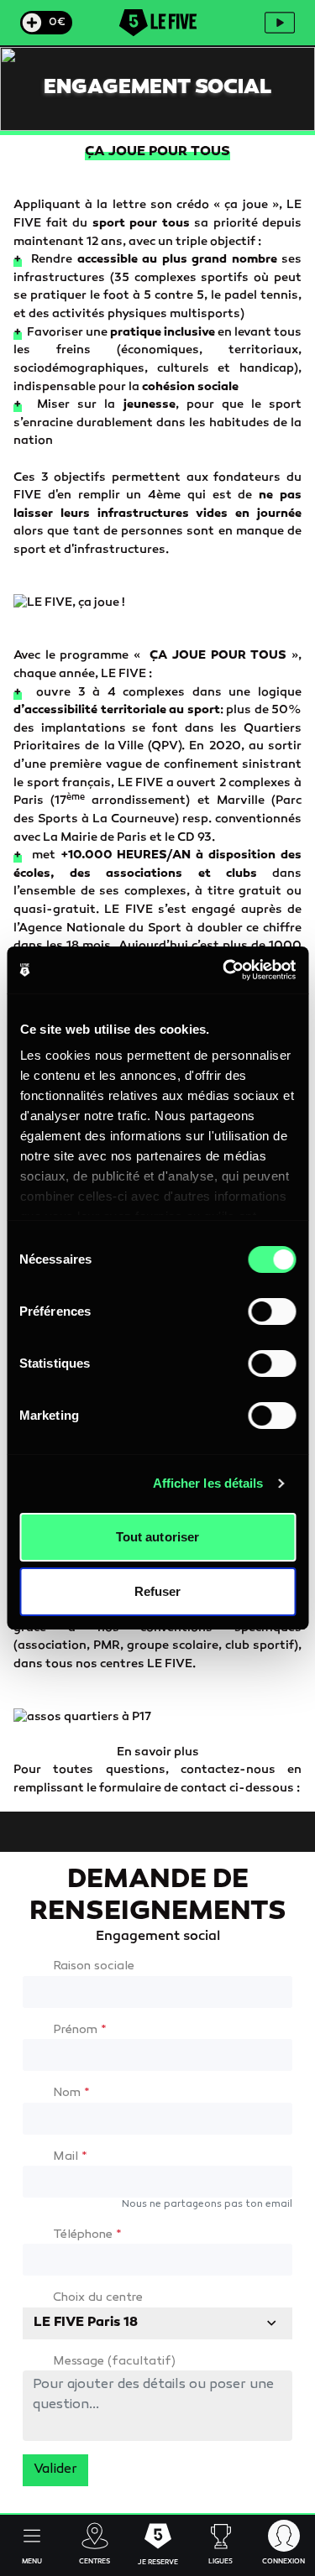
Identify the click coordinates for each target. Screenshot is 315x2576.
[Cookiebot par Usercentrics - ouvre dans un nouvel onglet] (224, 970)
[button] (31, 2545)
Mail (70, 2157)
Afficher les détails (208, 1483)
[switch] (272, 1311)
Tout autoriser (157, 1537)
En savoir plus (158, 1752)
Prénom (80, 2030)
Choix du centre (98, 2298)
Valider (55, 2470)
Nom (71, 2093)
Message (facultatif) (114, 2362)
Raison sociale (94, 1966)
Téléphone (87, 2235)
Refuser (158, 1591)
